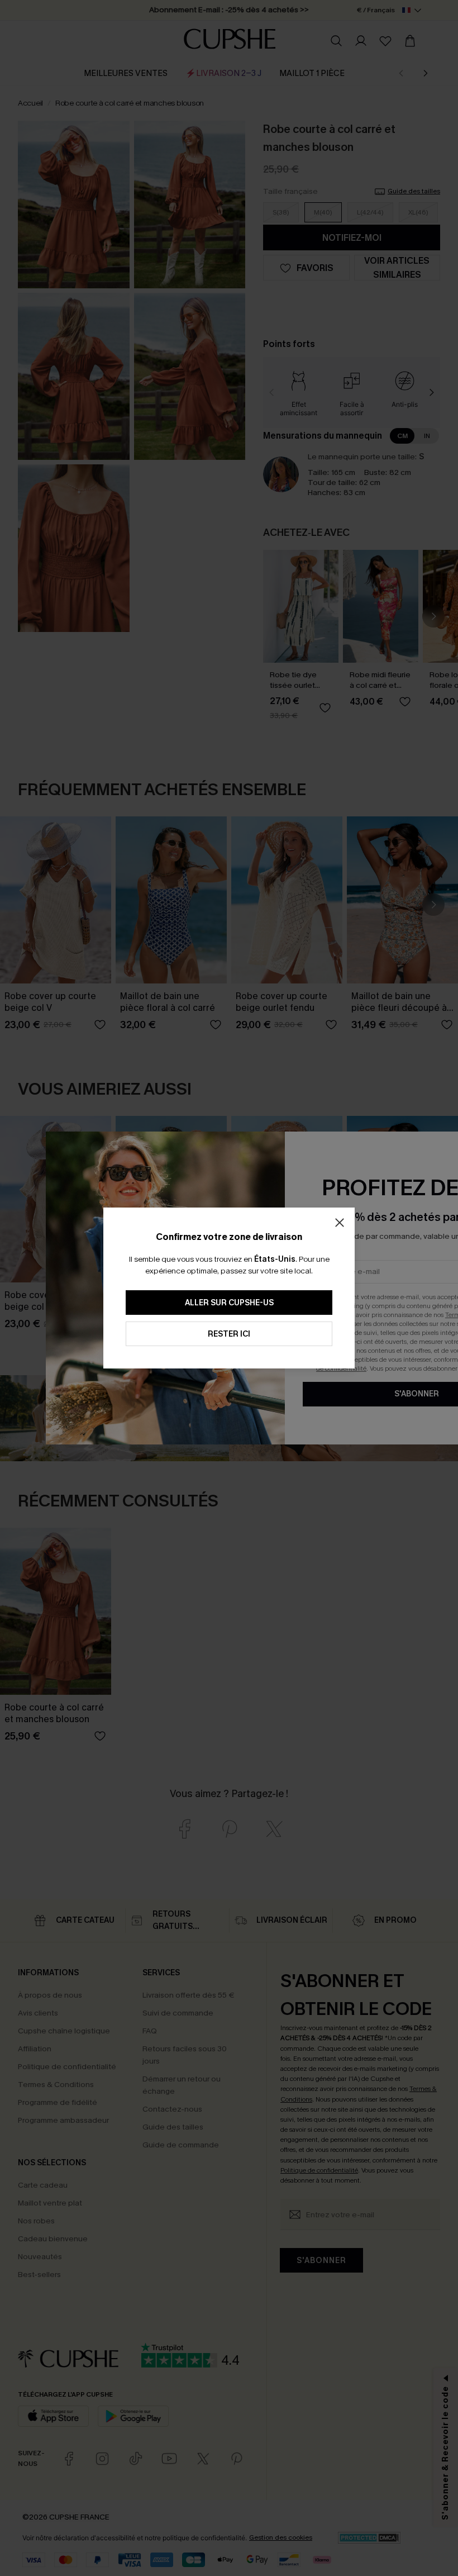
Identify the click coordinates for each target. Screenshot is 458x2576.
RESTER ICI (229, 1334)
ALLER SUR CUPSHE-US (229, 1303)
